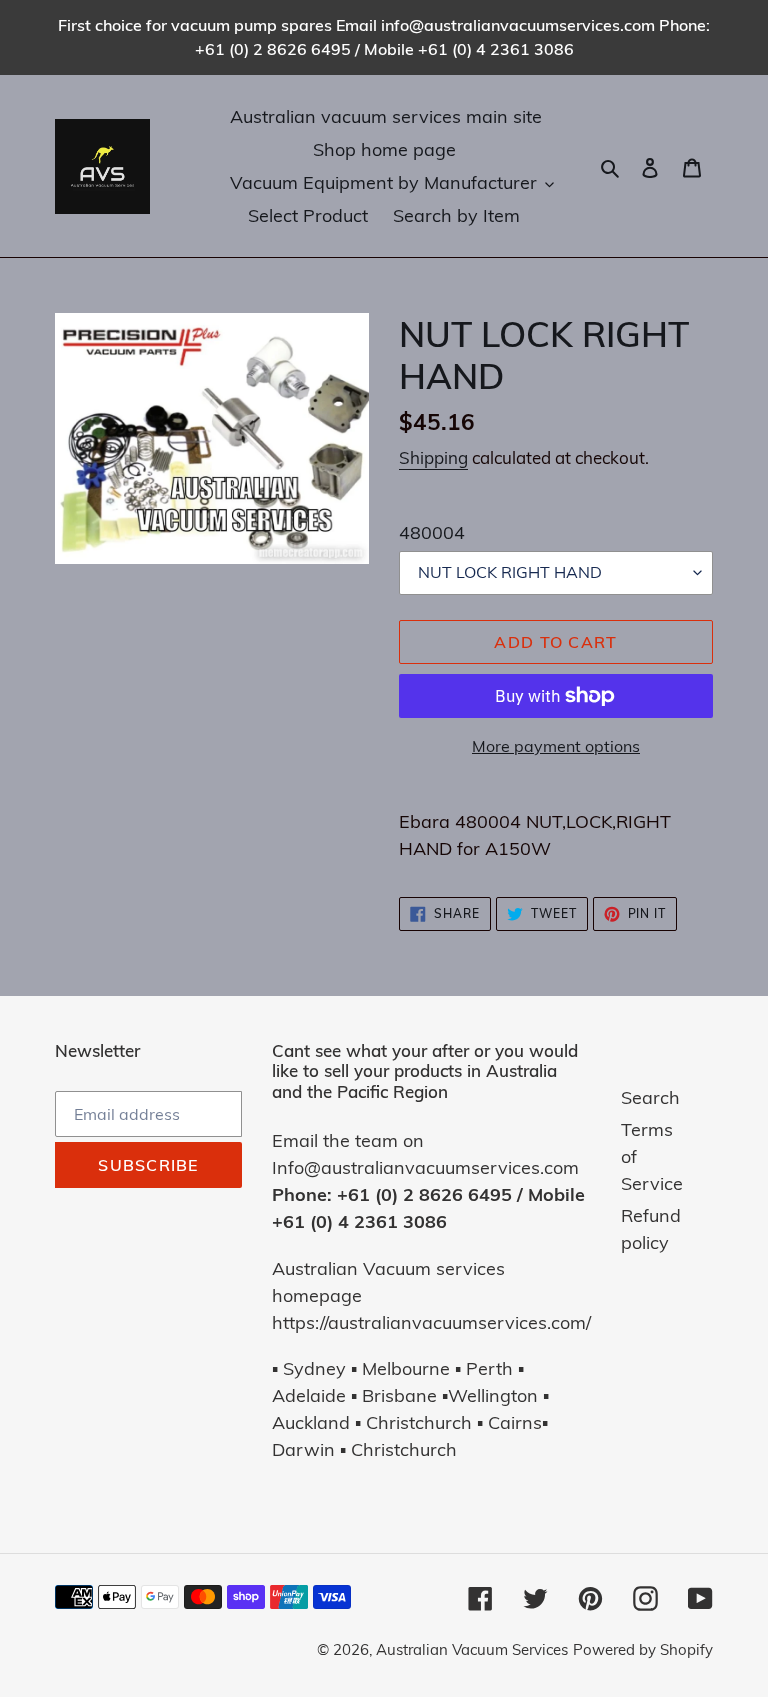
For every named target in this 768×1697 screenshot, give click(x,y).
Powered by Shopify (643, 1649)
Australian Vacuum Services (472, 1649)
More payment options (556, 746)
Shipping (433, 457)
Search (650, 1097)
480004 (432, 532)
